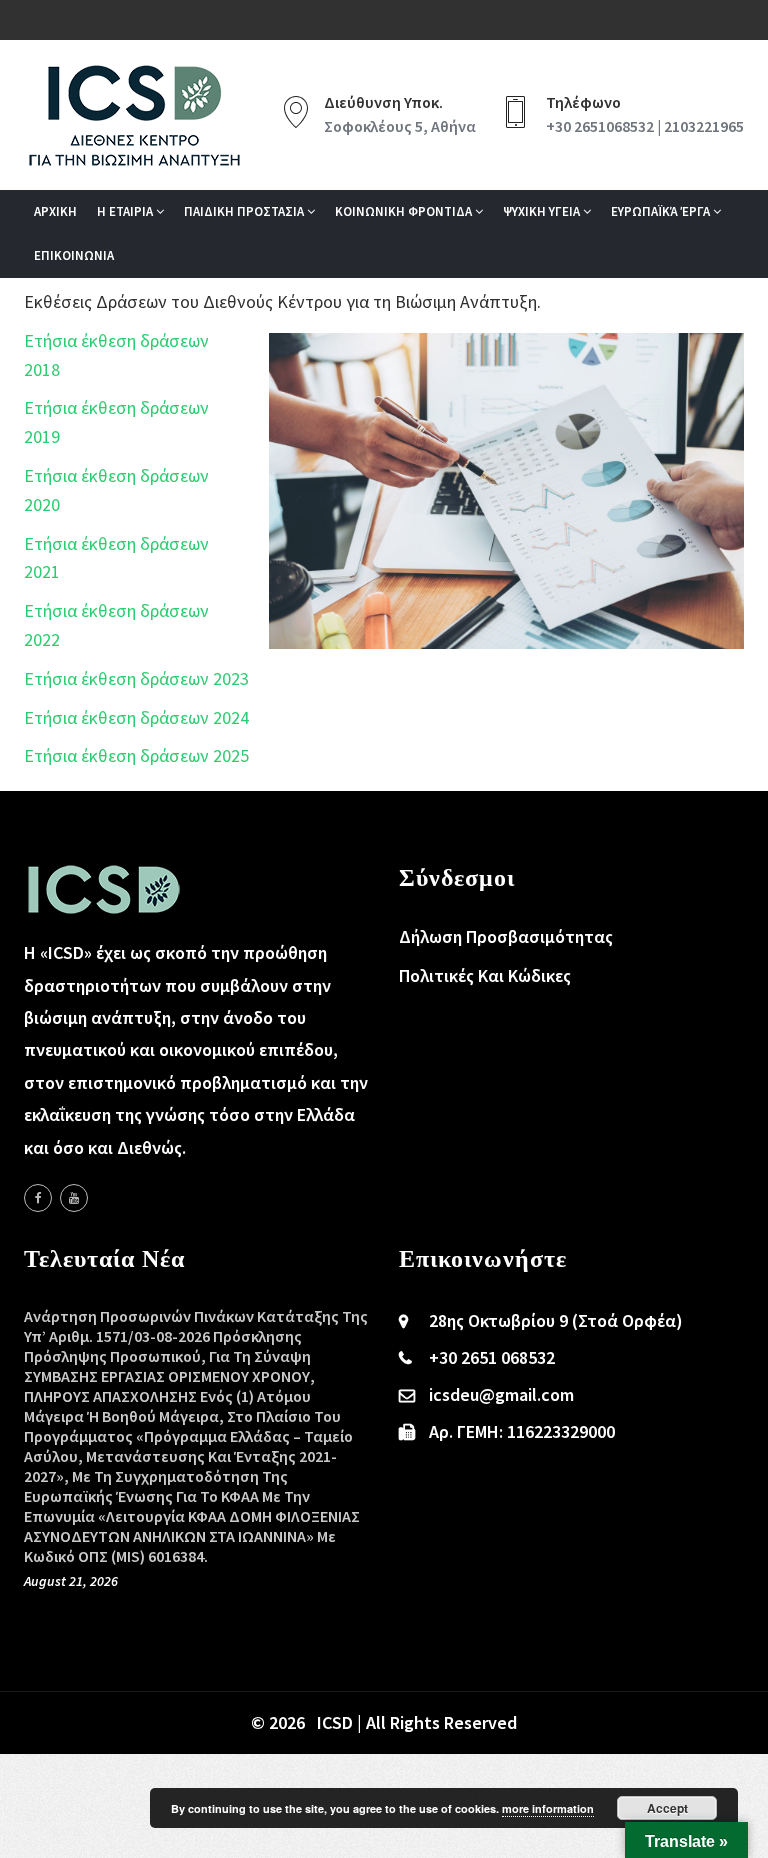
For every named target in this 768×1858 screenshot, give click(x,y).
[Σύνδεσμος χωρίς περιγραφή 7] (74, 1198)
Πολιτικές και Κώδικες (485, 975)
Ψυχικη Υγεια (543, 211)
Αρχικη (55, 211)
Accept (667, 1808)
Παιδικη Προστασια (245, 211)
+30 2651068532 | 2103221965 (645, 126)
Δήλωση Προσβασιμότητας (506, 936)
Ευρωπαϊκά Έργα (662, 211)
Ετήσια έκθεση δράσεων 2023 (136, 678)
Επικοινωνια (74, 255)
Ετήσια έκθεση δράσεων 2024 (136, 717)
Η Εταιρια (126, 211)
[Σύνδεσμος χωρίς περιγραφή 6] (38, 1198)
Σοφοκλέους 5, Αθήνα (400, 126)
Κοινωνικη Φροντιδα (405, 211)
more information (548, 1808)
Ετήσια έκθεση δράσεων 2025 (136, 755)
